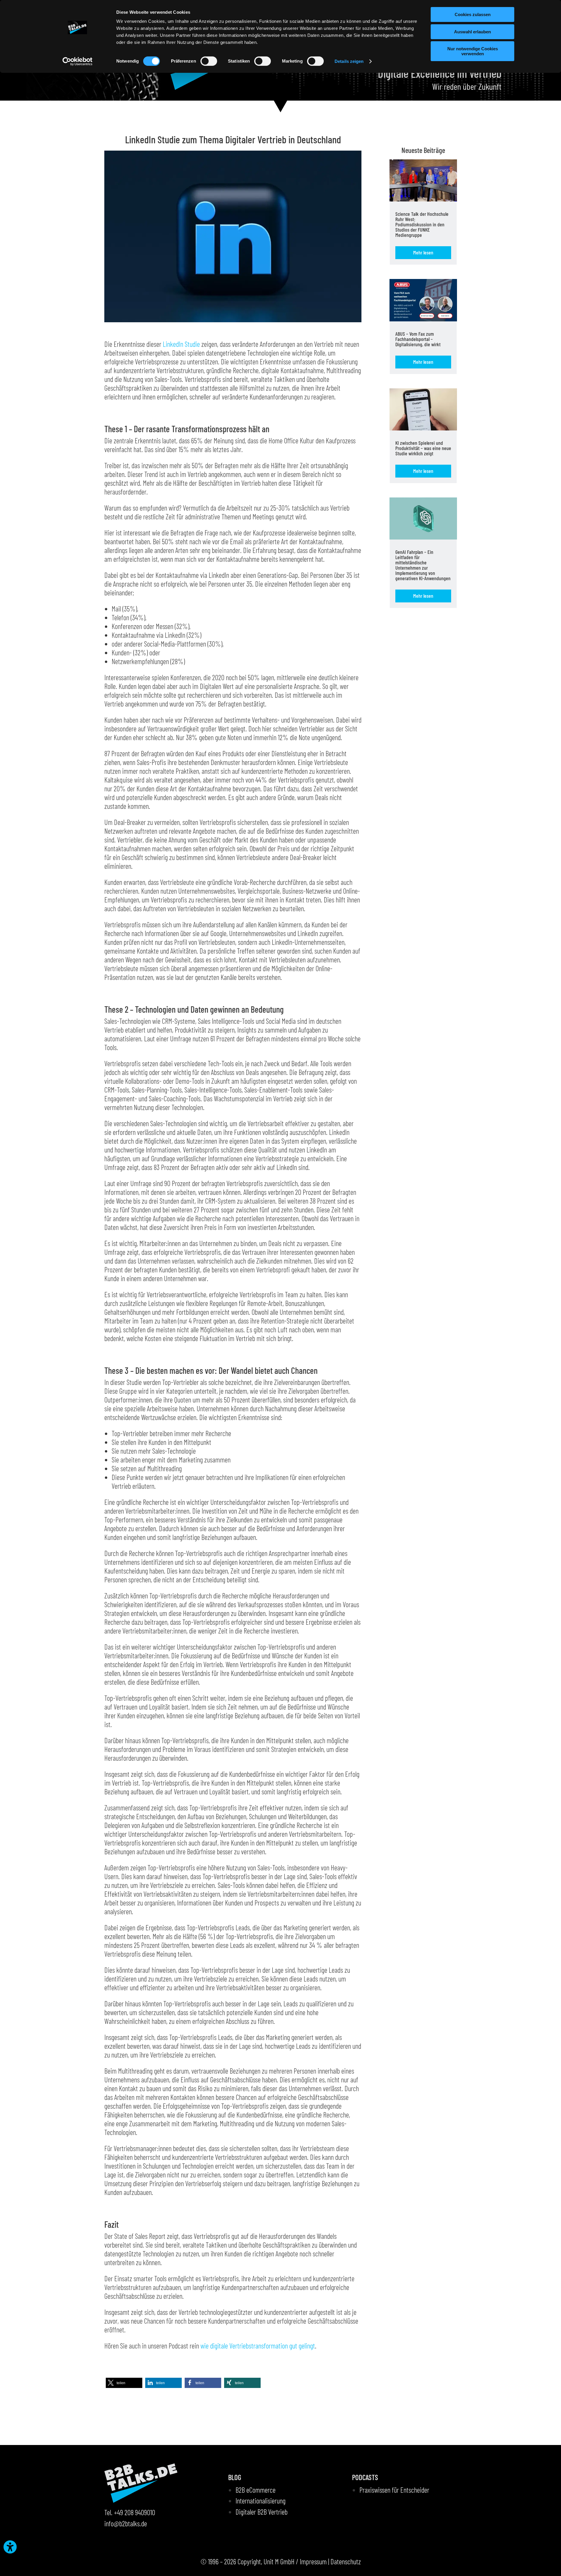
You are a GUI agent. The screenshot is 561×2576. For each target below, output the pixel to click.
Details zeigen (349, 61)
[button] (124, 2383)
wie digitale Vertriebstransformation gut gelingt (258, 2346)
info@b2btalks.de (126, 2523)
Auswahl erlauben (472, 32)
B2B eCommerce (256, 2490)
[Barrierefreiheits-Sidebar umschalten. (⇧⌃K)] (10, 2547)
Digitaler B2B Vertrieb (262, 2512)
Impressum (313, 2561)
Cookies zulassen (473, 14)
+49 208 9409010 (135, 2512)
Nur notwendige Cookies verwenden (473, 51)
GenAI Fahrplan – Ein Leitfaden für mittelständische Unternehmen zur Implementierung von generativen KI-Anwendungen (423, 565)
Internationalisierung (260, 2501)
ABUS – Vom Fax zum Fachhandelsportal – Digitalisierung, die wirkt (418, 339)
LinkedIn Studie (181, 344)
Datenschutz (346, 2561)
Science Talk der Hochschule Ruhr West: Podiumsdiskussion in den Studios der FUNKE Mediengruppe (422, 224)
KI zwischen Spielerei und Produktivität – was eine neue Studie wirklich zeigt (423, 448)
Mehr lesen (423, 252)
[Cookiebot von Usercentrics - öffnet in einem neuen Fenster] (78, 61)
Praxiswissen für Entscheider (394, 2490)
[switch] (209, 61)
